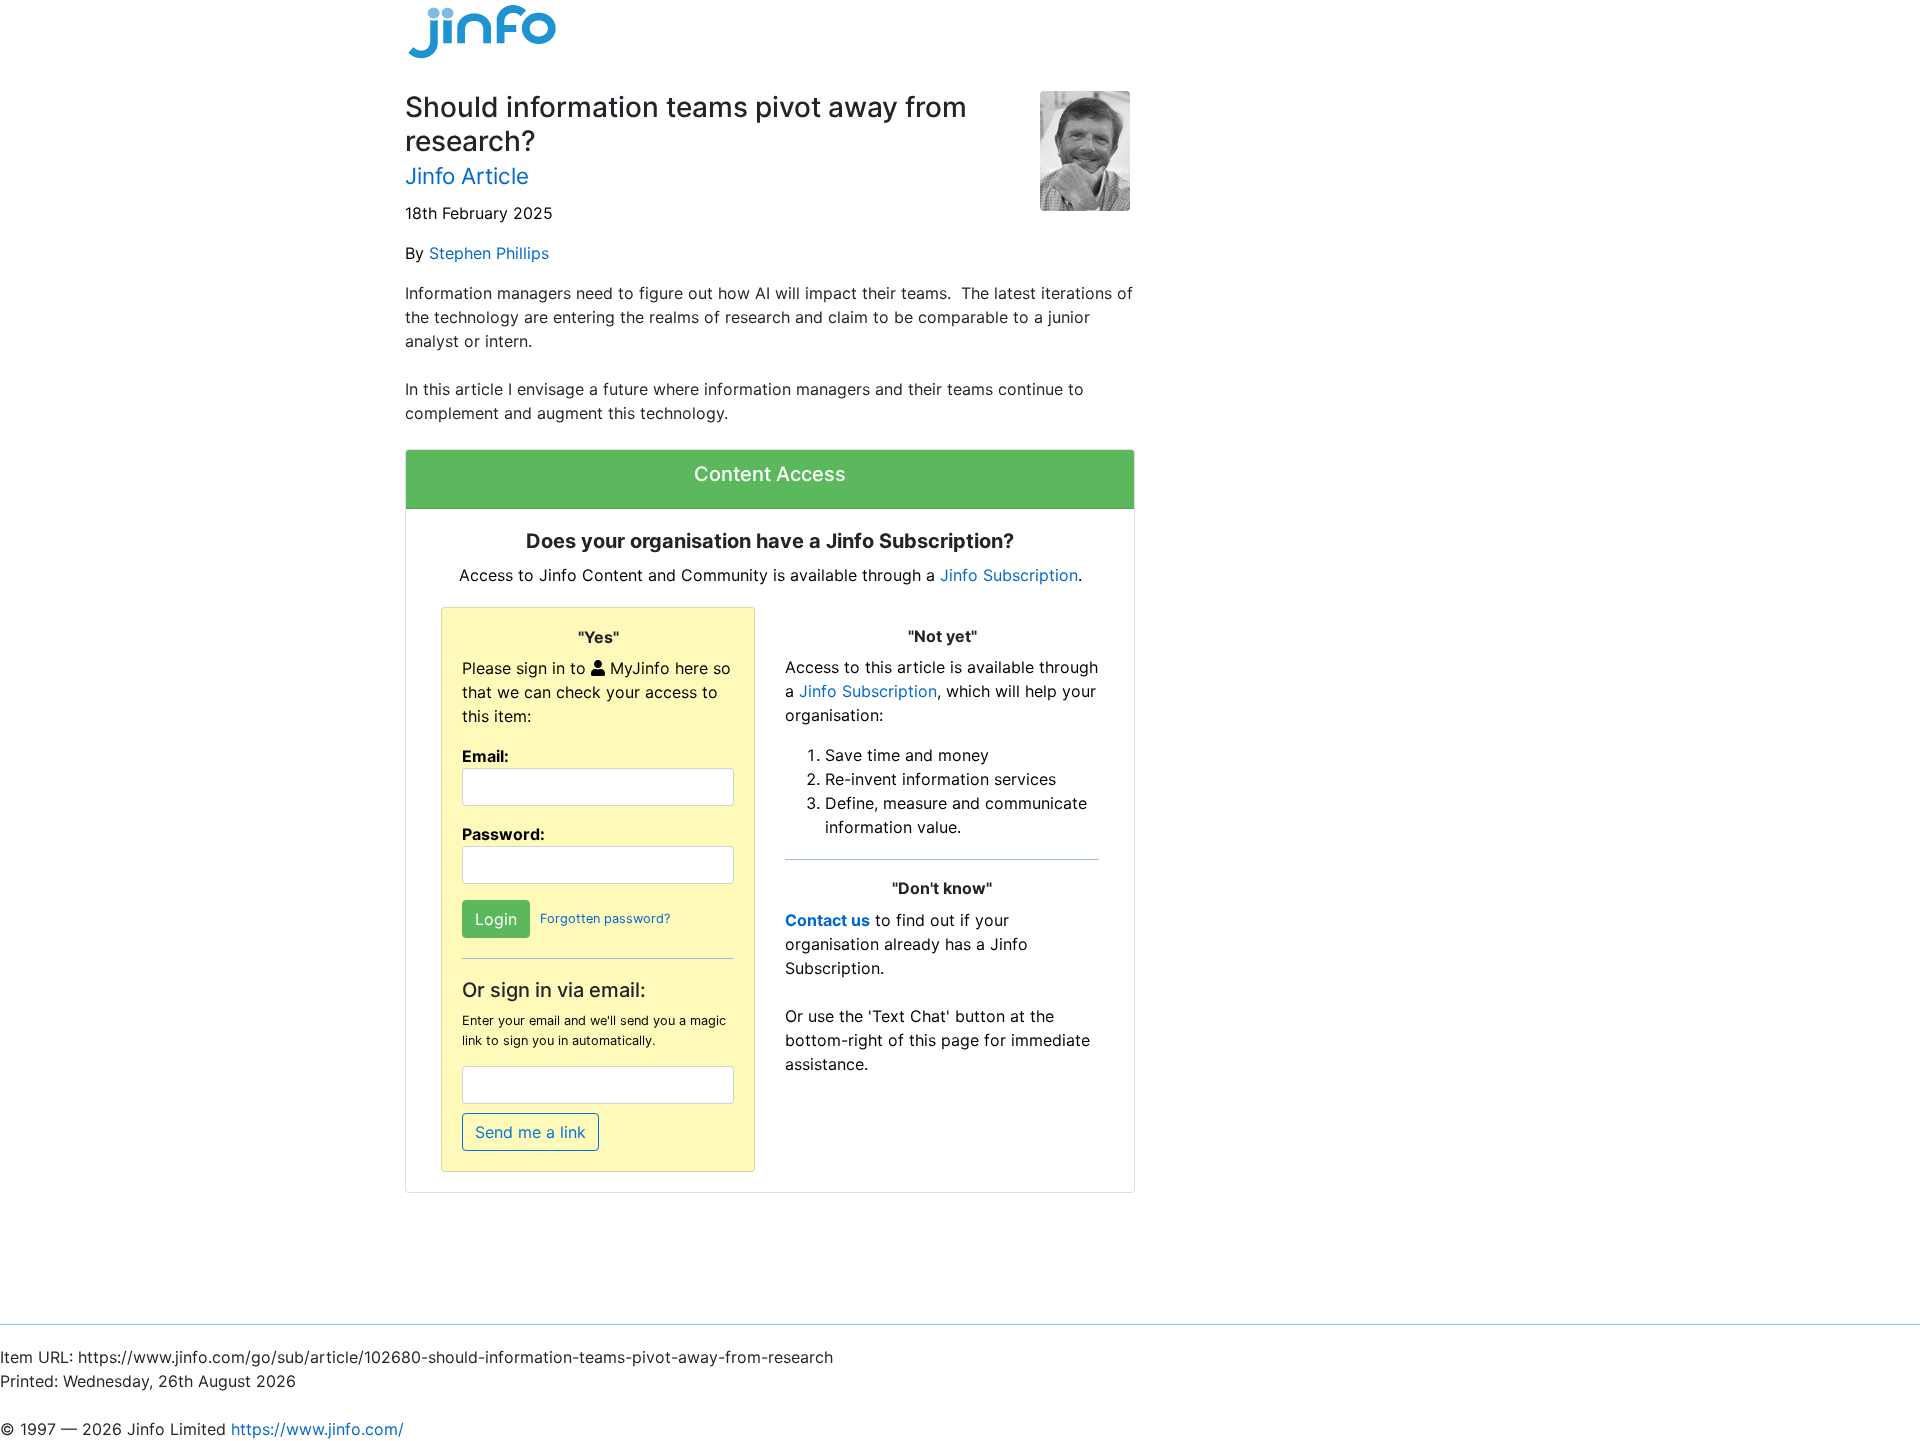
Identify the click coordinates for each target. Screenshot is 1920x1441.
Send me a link (530, 1132)
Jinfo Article (467, 175)
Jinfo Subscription (1009, 575)
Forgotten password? (605, 919)
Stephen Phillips (489, 253)
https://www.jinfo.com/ (317, 1429)
